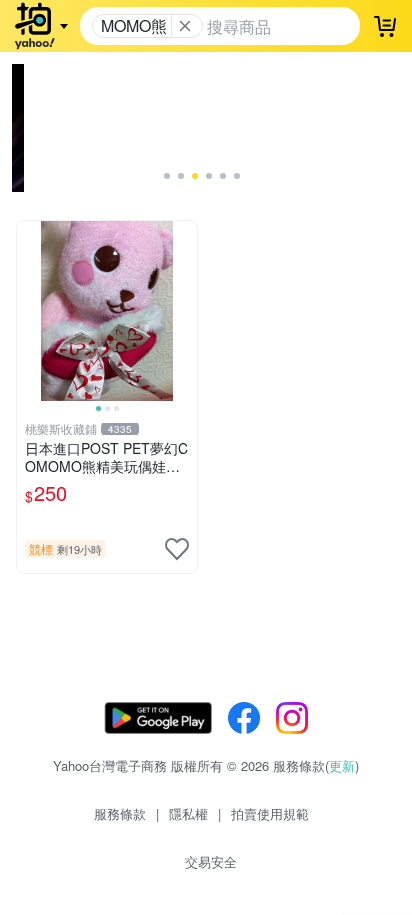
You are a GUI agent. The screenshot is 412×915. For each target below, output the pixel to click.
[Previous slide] (30, 311)
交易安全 (211, 861)
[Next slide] (184, 311)
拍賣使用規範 (270, 813)
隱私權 (188, 813)
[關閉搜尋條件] (185, 26)
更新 (342, 765)
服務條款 (120, 813)
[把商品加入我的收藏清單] (177, 549)
